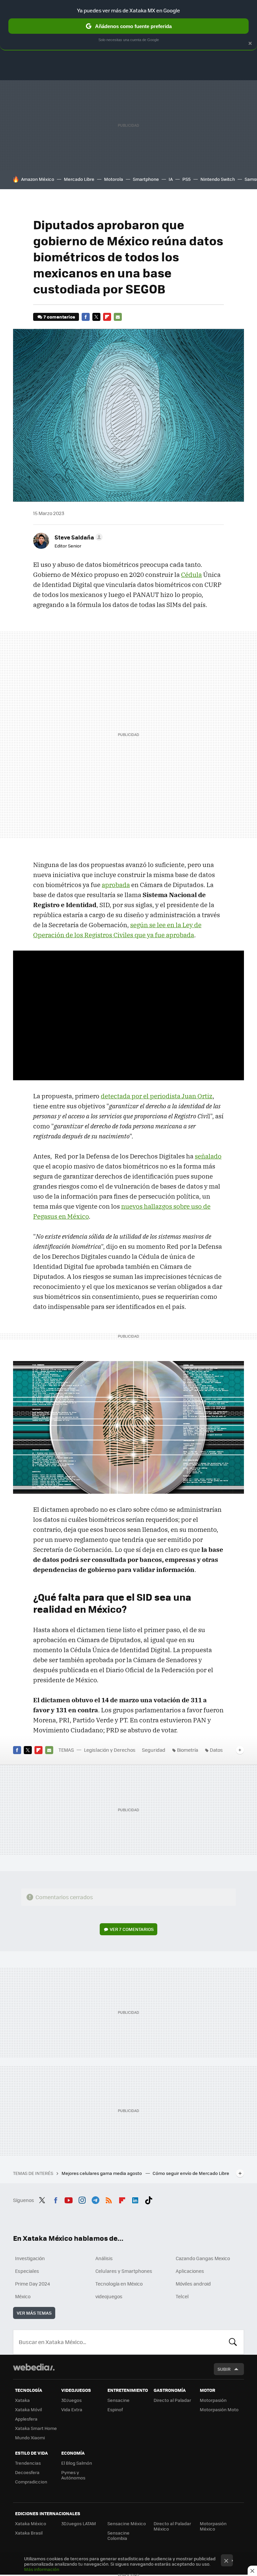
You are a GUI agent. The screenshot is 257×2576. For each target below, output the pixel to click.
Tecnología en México (119, 2284)
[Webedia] (34, 2367)
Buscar (233, 2342)
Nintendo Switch (218, 179)
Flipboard (107, 317)
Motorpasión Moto (219, 2409)
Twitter (96, 317)
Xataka (22, 2400)
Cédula (191, 575)
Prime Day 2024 (32, 2284)
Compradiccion (31, 2482)
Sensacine (118, 2400)
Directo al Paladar (172, 2400)
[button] (78, 537)
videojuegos (109, 2296)
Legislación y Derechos (110, 1750)
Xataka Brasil (29, 2533)
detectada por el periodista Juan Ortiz (157, 1096)
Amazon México (38, 179)
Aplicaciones (190, 2271)
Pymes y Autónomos (73, 2475)
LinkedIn (135, 2199)
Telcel (182, 2296)
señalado (208, 1156)
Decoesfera (27, 2472)
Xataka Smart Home (36, 2428)
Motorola (114, 179)
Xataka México (31, 2523)
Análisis (104, 2258)
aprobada (116, 885)
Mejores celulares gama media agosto (102, 2173)
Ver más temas (34, 2313)
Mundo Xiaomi (30, 2437)
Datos (216, 1750)
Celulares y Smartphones (124, 2271)
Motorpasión (213, 2400)
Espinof (115, 2409)
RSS (109, 2199)
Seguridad (154, 1750)
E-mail (118, 317)
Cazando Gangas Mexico (203, 2258)
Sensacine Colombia (118, 2535)
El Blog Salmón (77, 2463)
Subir (224, 2369)
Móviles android (193, 2284)
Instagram (82, 2199)
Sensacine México (127, 2523)
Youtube (69, 2199)
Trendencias (28, 2463)
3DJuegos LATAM (79, 2523)
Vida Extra (72, 2409)
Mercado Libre (79, 179)
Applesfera (26, 2419)
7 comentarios (59, 317)
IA (171, 179)
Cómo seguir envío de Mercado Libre (191, 2173)
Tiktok (149, 2199)
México (23, 2296)
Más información (42, 2569)
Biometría (188, 1750)
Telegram (95, 2199)
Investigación (30, 2258)
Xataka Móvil (28, 2409)
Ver (132, 1929)
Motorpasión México (213, 2526)
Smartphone (146, 179)
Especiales (27, 2271)
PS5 (187, 179)
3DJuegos (71, 2400)
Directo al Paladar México (172, 2526)
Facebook (86, 317)
